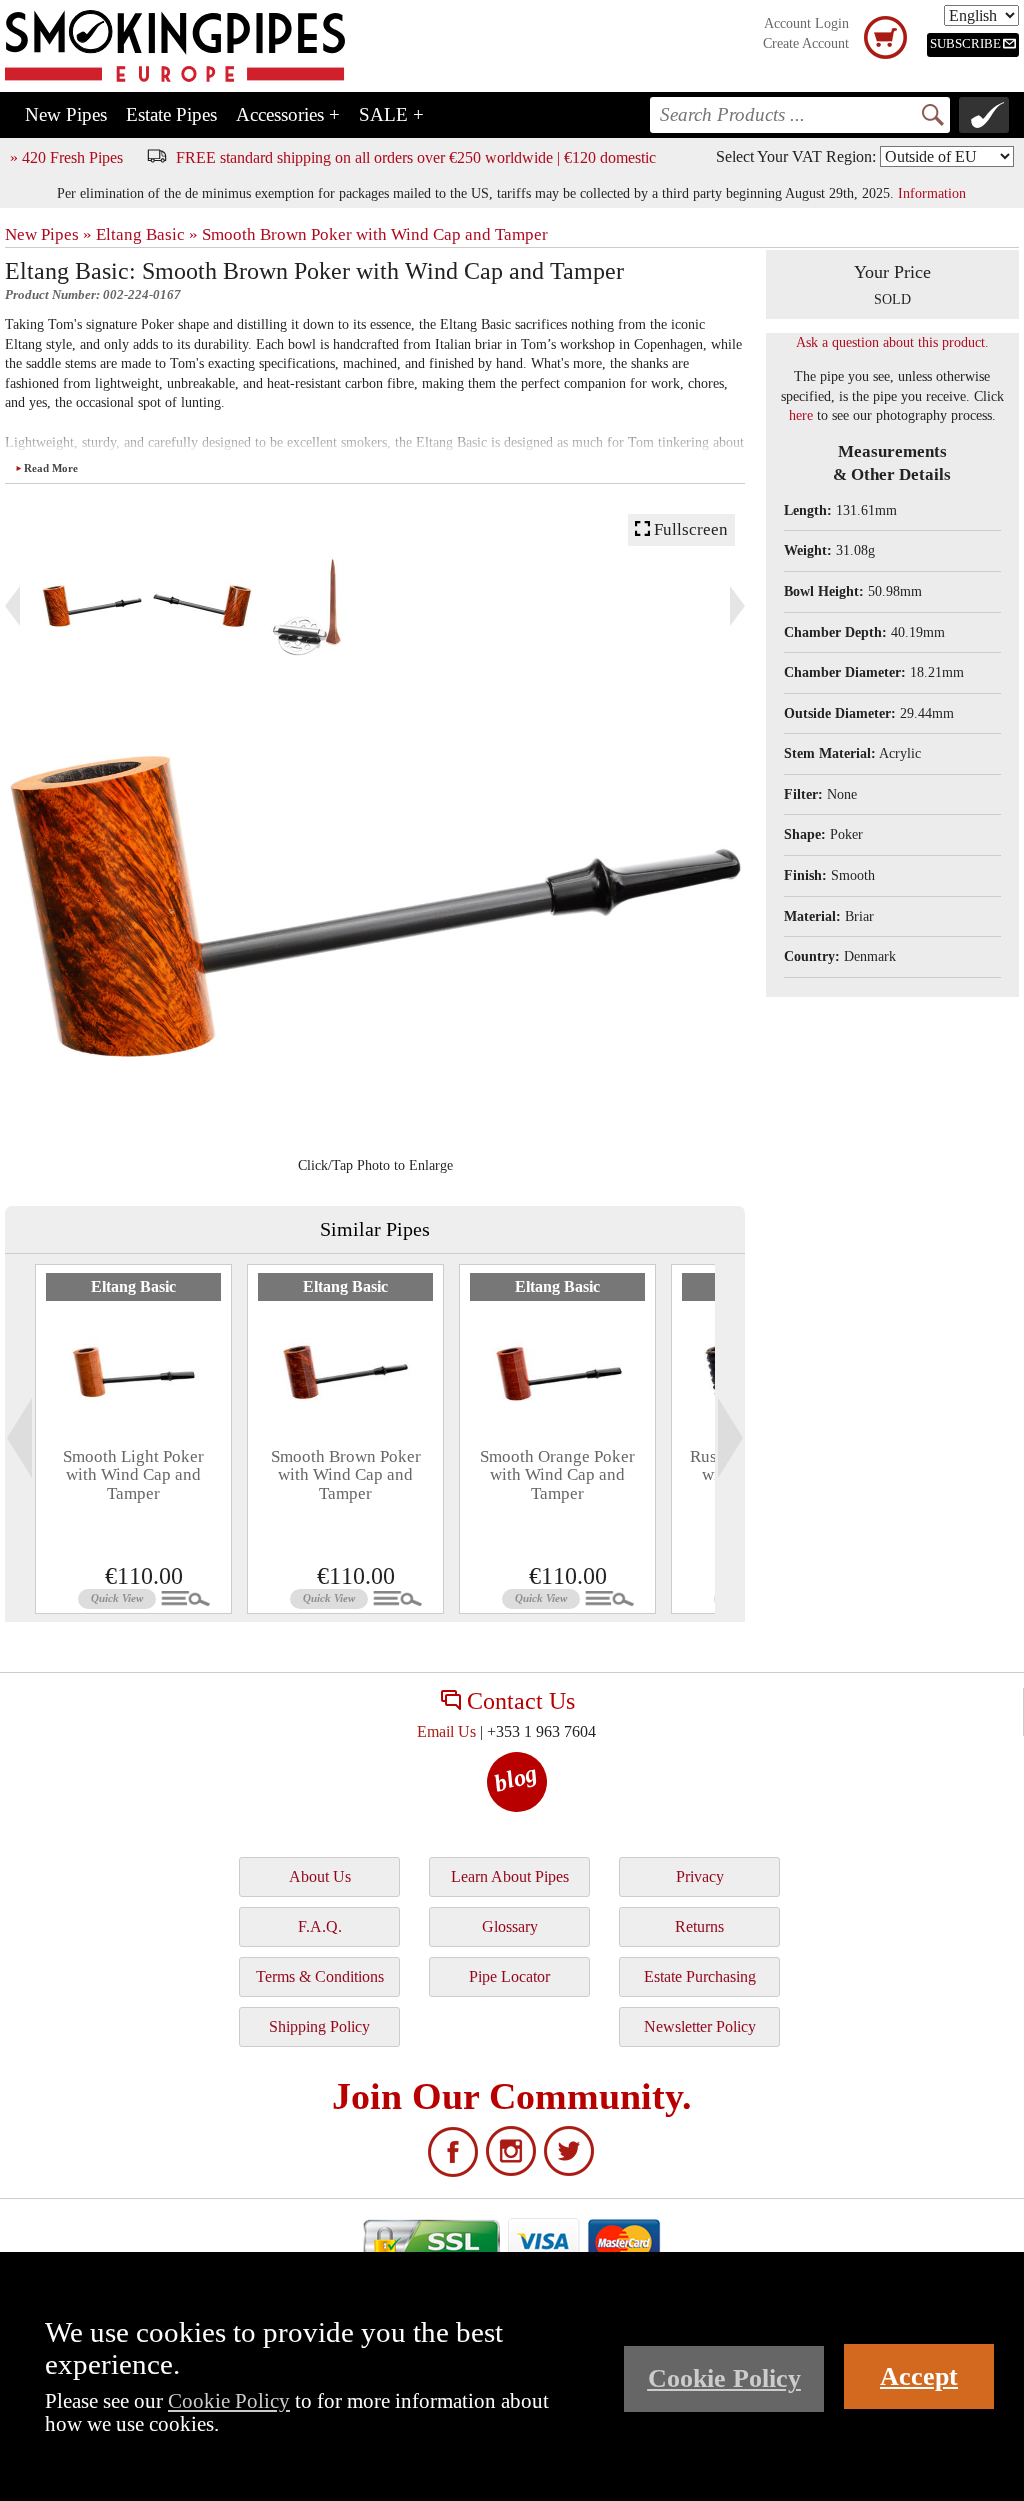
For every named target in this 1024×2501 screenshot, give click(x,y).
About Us (320, 1876)
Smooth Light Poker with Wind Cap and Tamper (133, 1475)
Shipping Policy (319, 2026)
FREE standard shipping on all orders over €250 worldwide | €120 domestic (416, 157)
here (801, 415)
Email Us (446, 1731)
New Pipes (66, 114)
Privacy (700, 1876)
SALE (391, 114)
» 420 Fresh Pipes (66, 157)
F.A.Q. (320, 1926)
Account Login (806, 23)
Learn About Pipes (510, 1876)
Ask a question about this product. (892, 342)
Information (932, 193)
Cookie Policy (229, 2400)
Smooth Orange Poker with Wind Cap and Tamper (557, 1475)
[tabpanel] (133, 1439)
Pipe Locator (509, 1976)
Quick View (117, 1598)
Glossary (510, 1926)
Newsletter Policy (700, 2026)
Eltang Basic (133, 1286)
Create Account (806, 43)
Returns (699, 1926)
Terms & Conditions (320, 1976)
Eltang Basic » (147, 234)
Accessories (288, 114)
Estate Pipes (171, 114)
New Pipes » (48, 234)
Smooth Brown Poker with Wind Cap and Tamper (375, 234)
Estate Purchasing (700, 1976)
